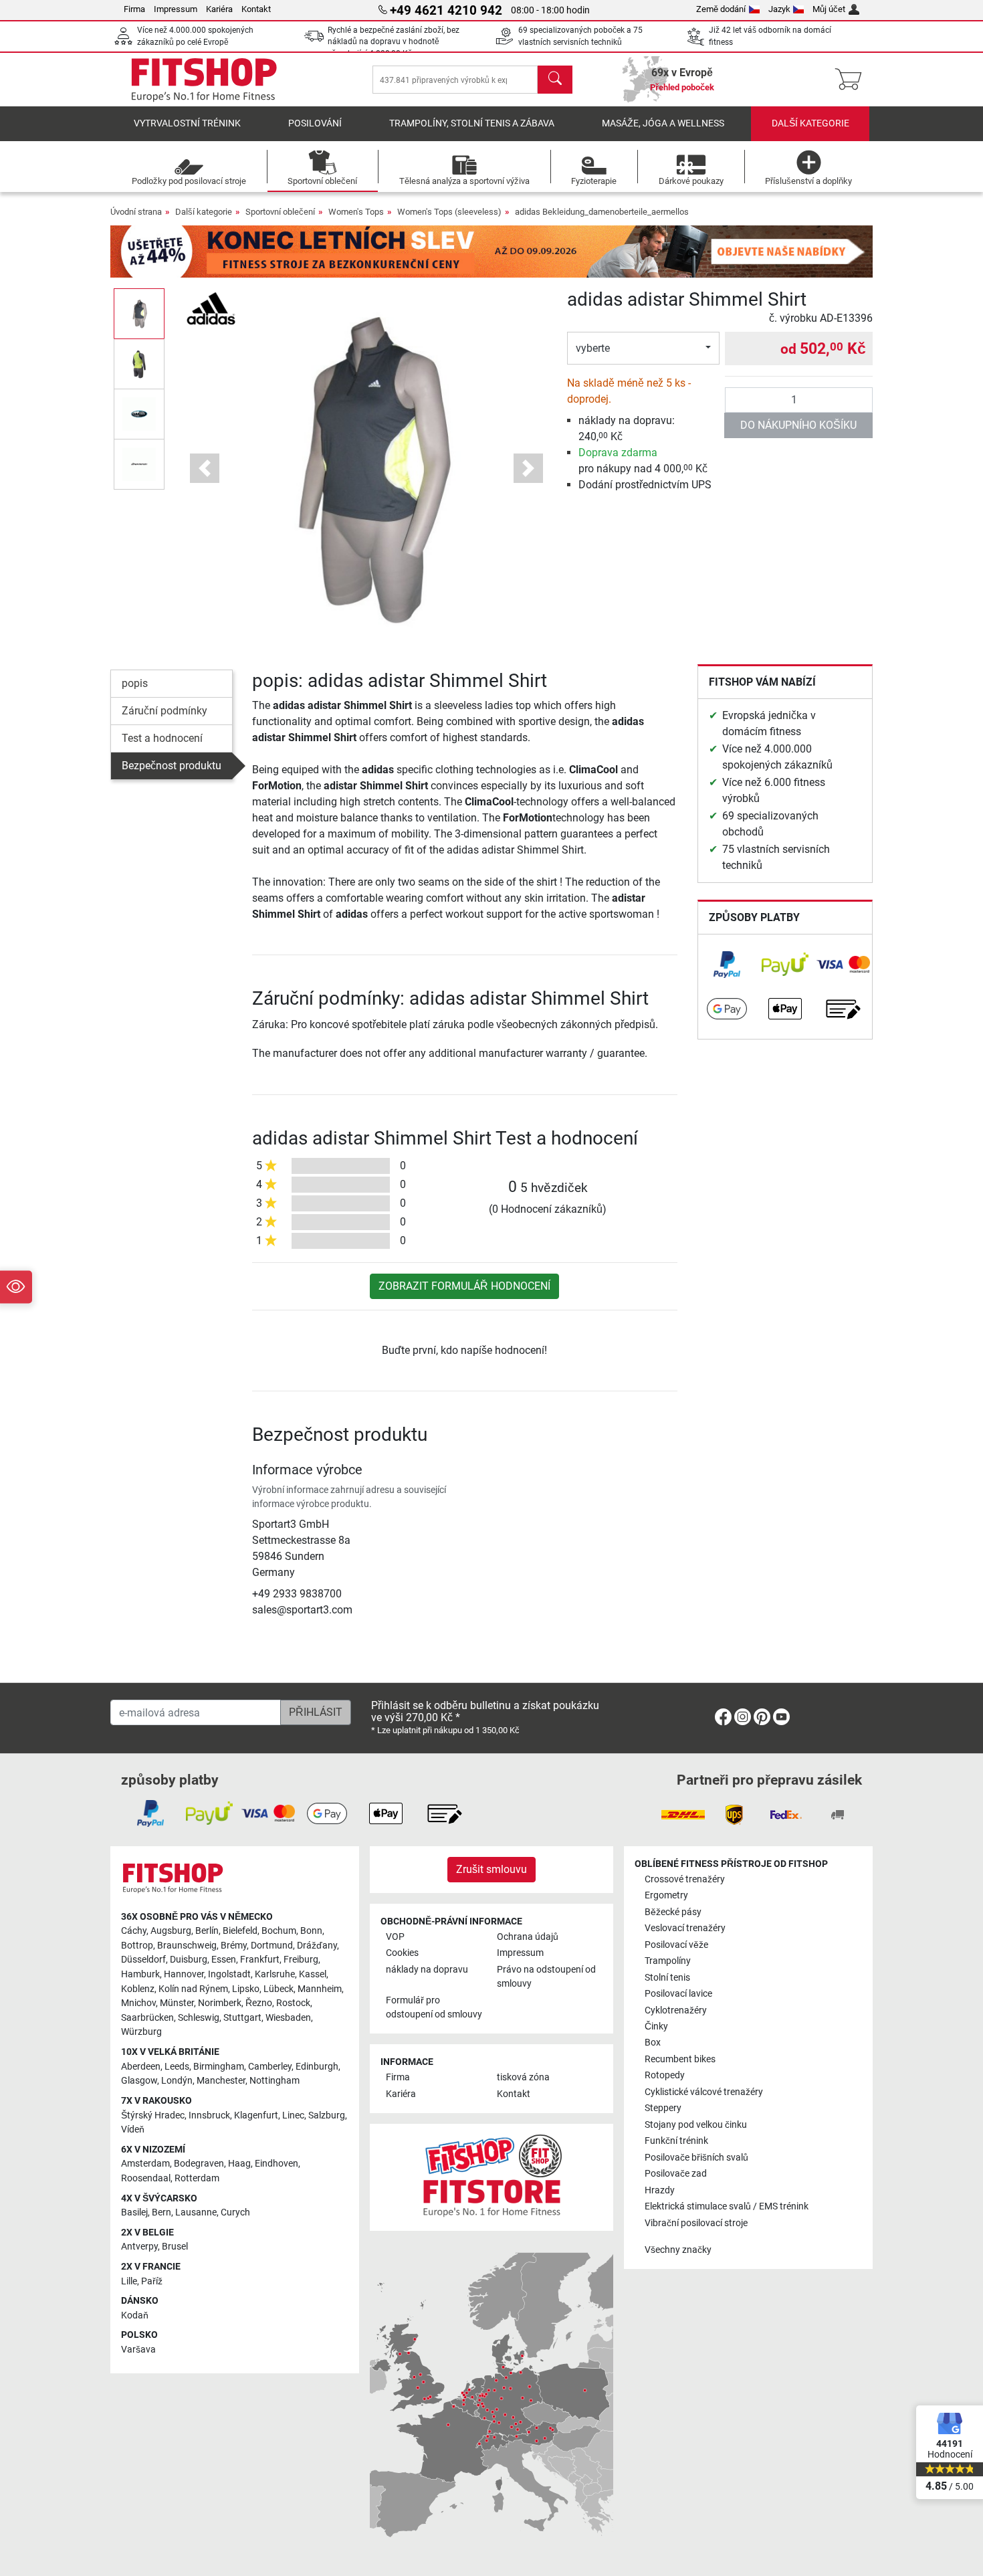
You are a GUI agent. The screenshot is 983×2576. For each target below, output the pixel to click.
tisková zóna (523, 2077)
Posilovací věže (676, 1945)
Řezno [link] (259, 2003)
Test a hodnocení (162, 738)
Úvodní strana (136, 212)
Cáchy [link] (134, 1931)
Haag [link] (239, 2164)
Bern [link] (161, 2212)
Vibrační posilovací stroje (696, 2223)
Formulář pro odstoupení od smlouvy (434, 2008)
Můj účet (829, 9)
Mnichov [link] (138, 2003)
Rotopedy (665, 2075)
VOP (395, 1937)
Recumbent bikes (680, 2059)
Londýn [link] (177, 2081)
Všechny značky (678, 2250)
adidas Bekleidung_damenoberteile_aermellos (602, 212)
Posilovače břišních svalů (696, 2158)
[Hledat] (555, 80)
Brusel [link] (175, 2247)
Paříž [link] (152, 2281)
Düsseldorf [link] (143, 1960)
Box (653, 2043)
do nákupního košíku (798, 425)
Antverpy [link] (139, 2247)
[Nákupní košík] (852, 80)
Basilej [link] (134, 2212)
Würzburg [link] (141, 2032)
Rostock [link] (293, 2003)
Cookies (402, 1953)
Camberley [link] (270, 2067)
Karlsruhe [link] (275, 1974)
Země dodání (721, 9)
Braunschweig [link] (187, 1946)
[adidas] (211, 307)
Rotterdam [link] (197, 2178)
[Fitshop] (204, 79)
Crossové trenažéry (685, 1879)
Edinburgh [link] (317, 2067)
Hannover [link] (184, 1974)
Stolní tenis (667, 1978)
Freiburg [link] (301, 1960)
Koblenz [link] (138, 1989)
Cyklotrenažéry (676, 2010)
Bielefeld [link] (240, 1931)
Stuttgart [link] (242, 2018)
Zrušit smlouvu (491, 1869)
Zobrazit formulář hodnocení (464, 1286)
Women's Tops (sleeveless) (449, 212)
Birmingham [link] (219, 2067)
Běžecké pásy (673, 1912)
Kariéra (219, 9)
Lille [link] (129, 2281)
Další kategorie (810, 123)
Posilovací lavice (678, 1994)
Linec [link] (293, 2115)
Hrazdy (660, 2190)
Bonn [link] (311, 1931)
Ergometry (666, 1895)
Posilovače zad (676, 2174)
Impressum (176, 9)
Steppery (663, 2108)
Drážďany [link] (317, 1946)
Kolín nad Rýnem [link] (193, 1989)
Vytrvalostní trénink (187, 123)
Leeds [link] (177, 2067)
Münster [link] (177, 2003)
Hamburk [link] (140, 1974)
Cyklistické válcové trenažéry (704, 2092)
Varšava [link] (138, 2350)
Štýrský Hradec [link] (153, 2115)
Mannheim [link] (320, 1989)
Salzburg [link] (327, 2115)
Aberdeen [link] (141, 2067)
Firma (134, 9)
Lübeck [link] (279, 1989)
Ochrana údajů (528, 1937)
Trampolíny (668, 1961)
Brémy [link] (234, 1946)
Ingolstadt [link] (229, 1974)
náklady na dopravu (427, 1970)
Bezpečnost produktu (172, 766)
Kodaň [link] (135, 2315)
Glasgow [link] (139, 2081)
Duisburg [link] (189, 1960)
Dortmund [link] (272, 1946)
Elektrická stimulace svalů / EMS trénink (727, 2206)
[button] (139, 313)
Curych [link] (235, 2212)
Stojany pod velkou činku (696, 2125)
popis (135, 683)
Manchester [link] (221, 2081)
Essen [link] (224, 1960)
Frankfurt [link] (260, 1960)
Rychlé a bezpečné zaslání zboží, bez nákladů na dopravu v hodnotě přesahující (394, 42)
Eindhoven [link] (277, 2164)
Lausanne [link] (196, 2212)
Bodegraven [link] (199, 2164)
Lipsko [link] (246, 1989)
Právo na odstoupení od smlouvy (546, 1977)
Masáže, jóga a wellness (663, 123)
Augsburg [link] (171, 1931)
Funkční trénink (676, 2141)
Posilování (315, 123)
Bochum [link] (279, 1931)
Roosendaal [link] (146, 2178)
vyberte (593, 348)
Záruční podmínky (165, 711)
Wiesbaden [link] (288, 2018)
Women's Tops (356, 212)
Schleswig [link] (199, 2018)
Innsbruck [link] (209, 2115)
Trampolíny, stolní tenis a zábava (472, 123)
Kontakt (256, 9)
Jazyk (779, 9)
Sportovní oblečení (280, 212)
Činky (656, 2026)
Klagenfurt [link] (256, 2115)
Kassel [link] (313, 1974)
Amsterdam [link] (145, 2164)
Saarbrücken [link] (147, 2018)
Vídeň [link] (133, 2129)
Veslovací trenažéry (685, 1928)
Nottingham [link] (275, 2081)
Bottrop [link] (137, 1946)
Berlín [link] (207, 1931)
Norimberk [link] (220, 2003)
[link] (727, 965)
